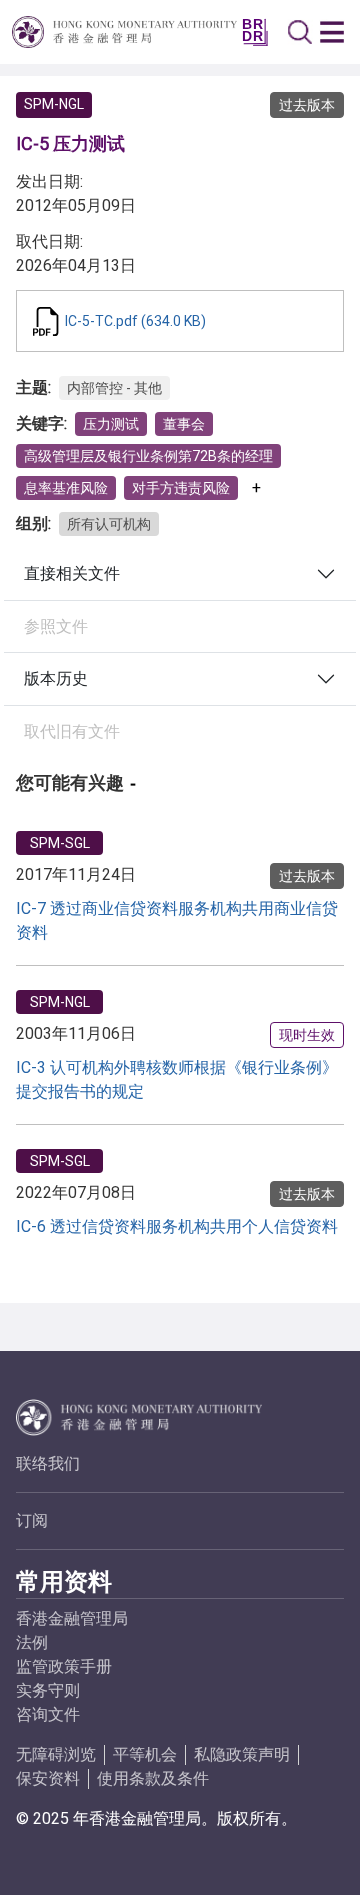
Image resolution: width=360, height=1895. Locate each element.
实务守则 (48, 1690)
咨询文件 (48, 1714)
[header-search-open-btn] (300, 32)
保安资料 (48, 1778)
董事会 (184, 424)
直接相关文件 (72, 573)
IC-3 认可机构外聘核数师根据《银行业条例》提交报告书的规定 (177, 1079)
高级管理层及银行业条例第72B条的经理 (148, 456)
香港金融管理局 (72, 1618)
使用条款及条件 (153, 1778)
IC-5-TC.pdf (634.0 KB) (135, 321)
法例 (32, 1642)
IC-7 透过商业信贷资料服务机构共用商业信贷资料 (177, 920)
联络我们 (48, 1463)
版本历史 (56, 678)
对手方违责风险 (181, 488)
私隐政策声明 (242, 1754)
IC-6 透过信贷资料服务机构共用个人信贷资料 (177, 1226)
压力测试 (111, 424)
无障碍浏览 (56, 1754)
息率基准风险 (66, 488)
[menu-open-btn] (332, 32)
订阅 (32, 1520)
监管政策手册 (64, 1666)
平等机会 (145, 1754)
